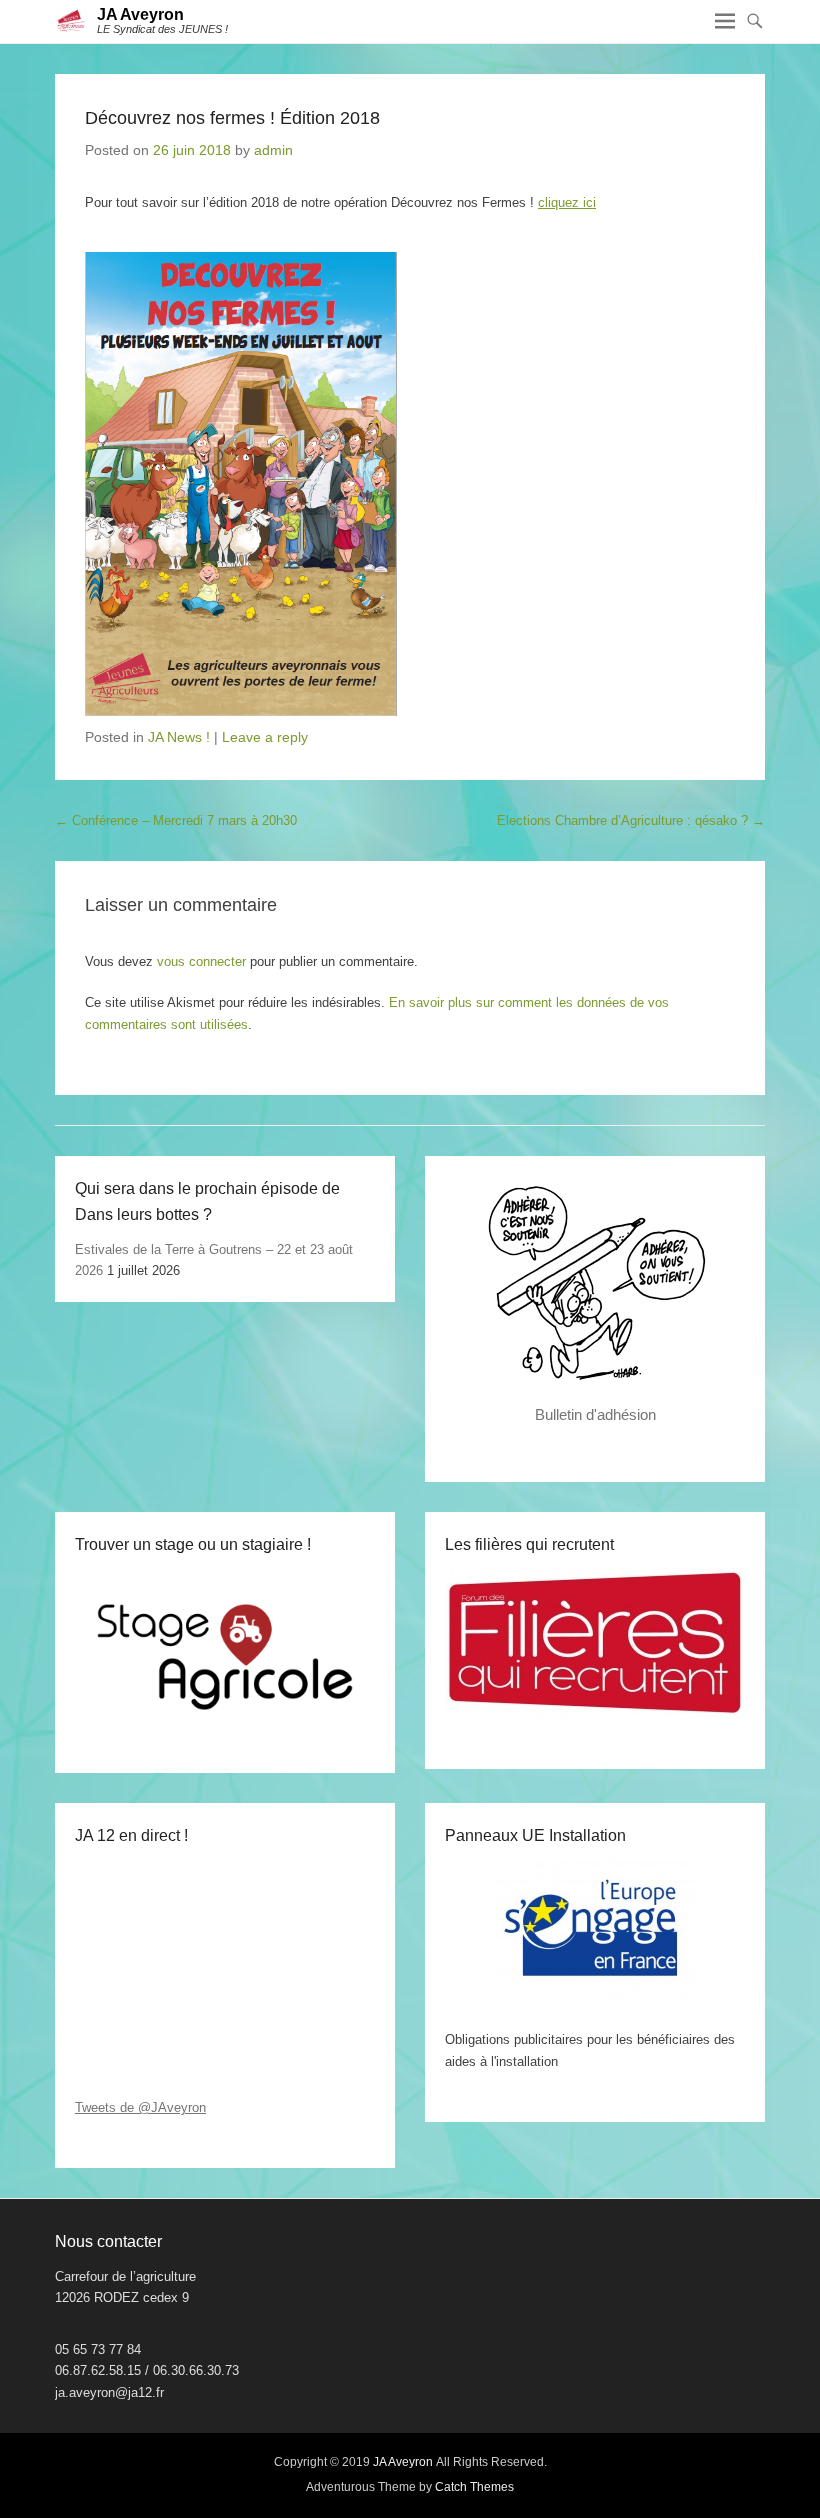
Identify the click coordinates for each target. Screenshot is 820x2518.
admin (273, 150)
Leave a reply (265, 737)
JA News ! (179, 737)
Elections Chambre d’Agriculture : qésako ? (631, 820)
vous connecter (201, 961)
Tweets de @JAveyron (140, 2107)
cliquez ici (567, 202)
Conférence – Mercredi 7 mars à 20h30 (176, 820)
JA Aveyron (140, 14)
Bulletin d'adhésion (595, 1414)
